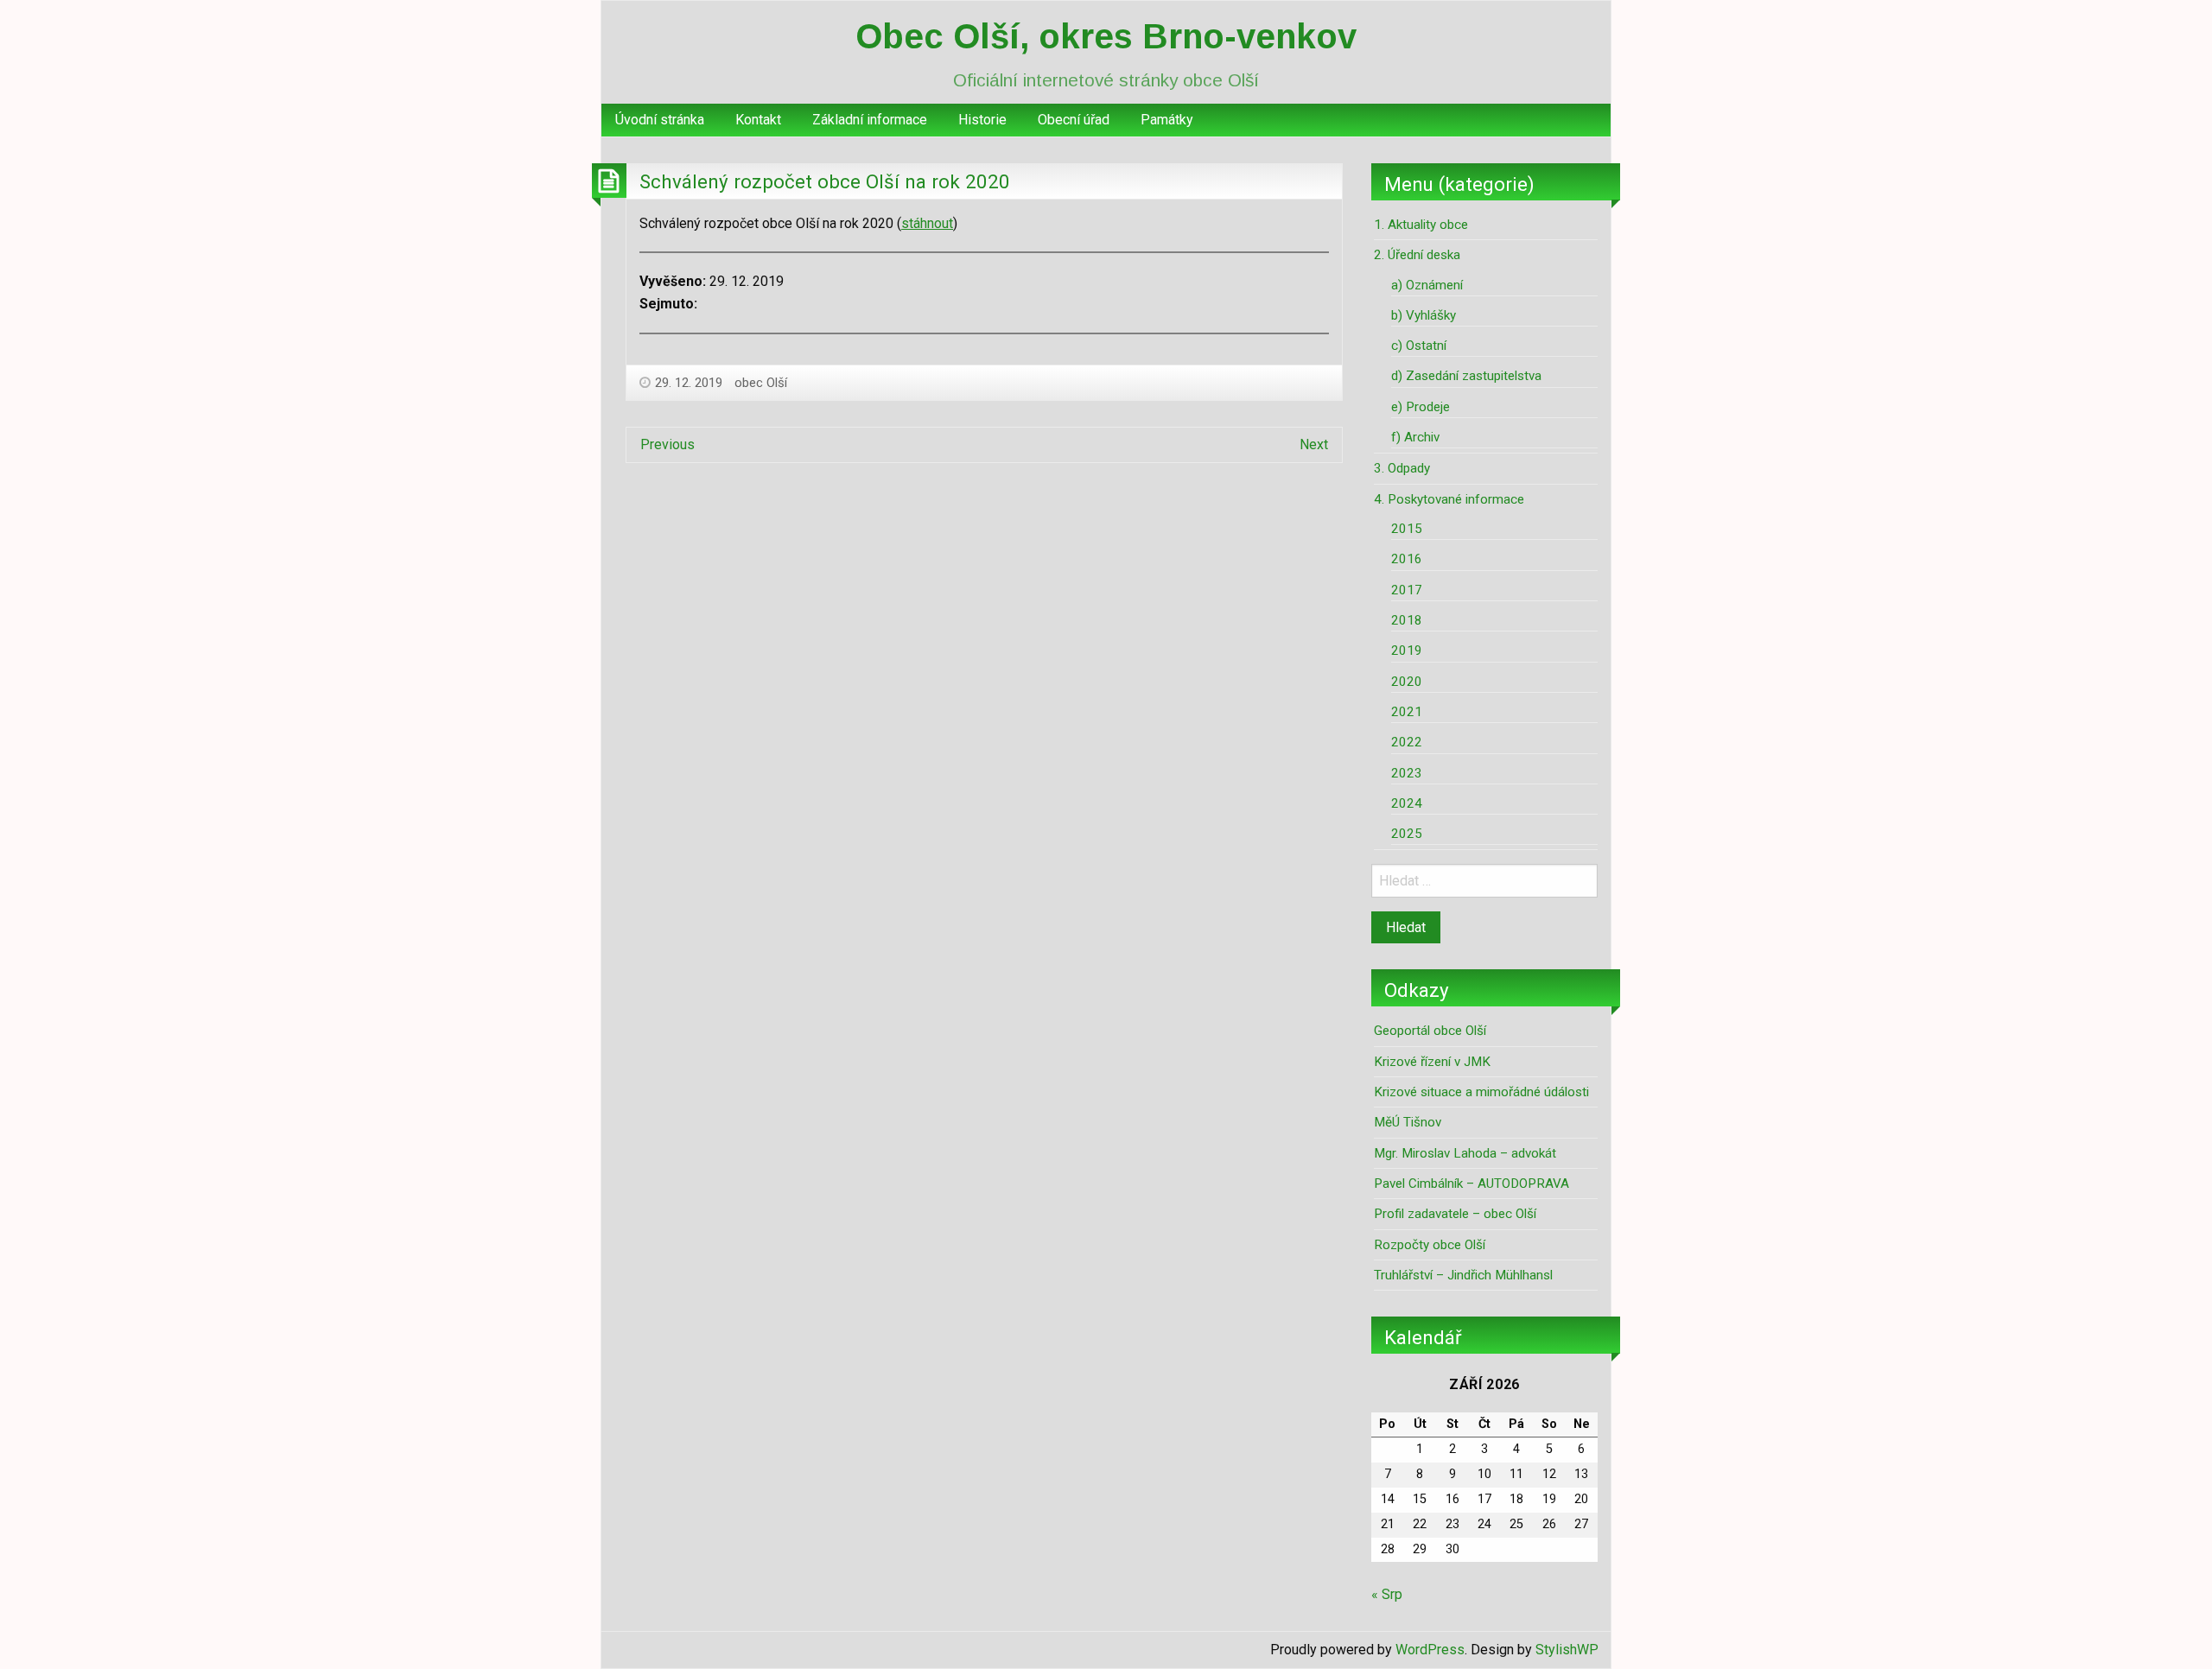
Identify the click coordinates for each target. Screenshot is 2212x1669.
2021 (1407, 712)
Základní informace (870, 120)
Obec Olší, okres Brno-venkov (1106, 36)
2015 (1407, 529)
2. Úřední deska (1417, 255)
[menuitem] (660, 120)
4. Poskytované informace (1449, 499)
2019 (1407, 650)
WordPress (1430, 1650)
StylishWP (1567, 1650)
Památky (1167, 120)
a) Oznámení (1427, 285)
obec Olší (761, 383)
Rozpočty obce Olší (1430, 1245)
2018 (1407, 620)
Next (1314, 444)
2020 (1407, 682)
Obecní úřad (1074, 120)
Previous (667, 444)
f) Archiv (1415, 437)
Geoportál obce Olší (1430, 1031)
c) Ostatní (1419, 346)
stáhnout (927, 223)
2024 (1407, 803)
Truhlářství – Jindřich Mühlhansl (1463, 1275)
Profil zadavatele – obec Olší (1455, 1214)
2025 (1407, 834)
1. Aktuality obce (1421, 225)
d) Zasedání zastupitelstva (1466, 376)
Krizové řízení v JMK (1432, 1062)
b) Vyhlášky (1424, 315)
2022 (1407, 742)
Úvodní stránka (660, 120)
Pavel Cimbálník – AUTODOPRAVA (1471, 1184)
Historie (982, 120)
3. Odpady (1402, 468)
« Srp (1387, 1594)
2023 (1407, 773)
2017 (1407, 590)
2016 (1407, 559)
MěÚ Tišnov (1408, 1122)
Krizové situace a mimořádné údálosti (1481, 1092)
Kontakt (758, 120)
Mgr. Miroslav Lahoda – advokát (1465, 1153)
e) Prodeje (1421, 407)
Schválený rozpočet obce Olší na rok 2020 (825, 181)
